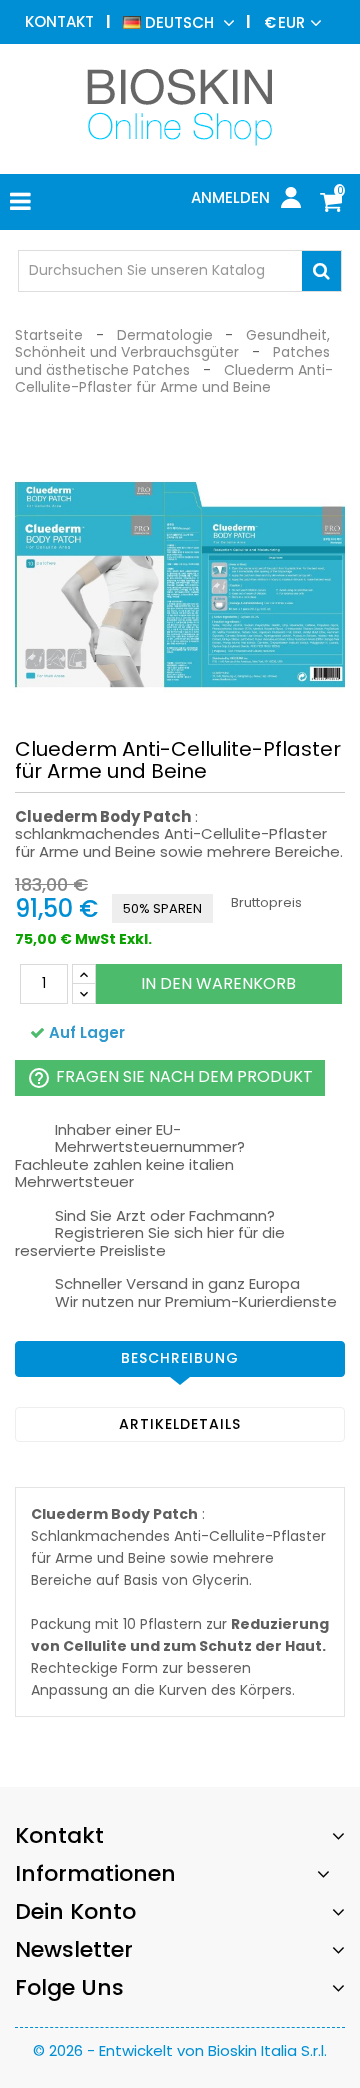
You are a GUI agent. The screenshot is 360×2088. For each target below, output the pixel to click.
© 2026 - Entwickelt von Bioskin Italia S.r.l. (180, 2050)
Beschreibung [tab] (180, 1358)
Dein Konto (75, 1911)
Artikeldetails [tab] (180, 1424)
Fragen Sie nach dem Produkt (170, 1077)
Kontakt (59, 21)
